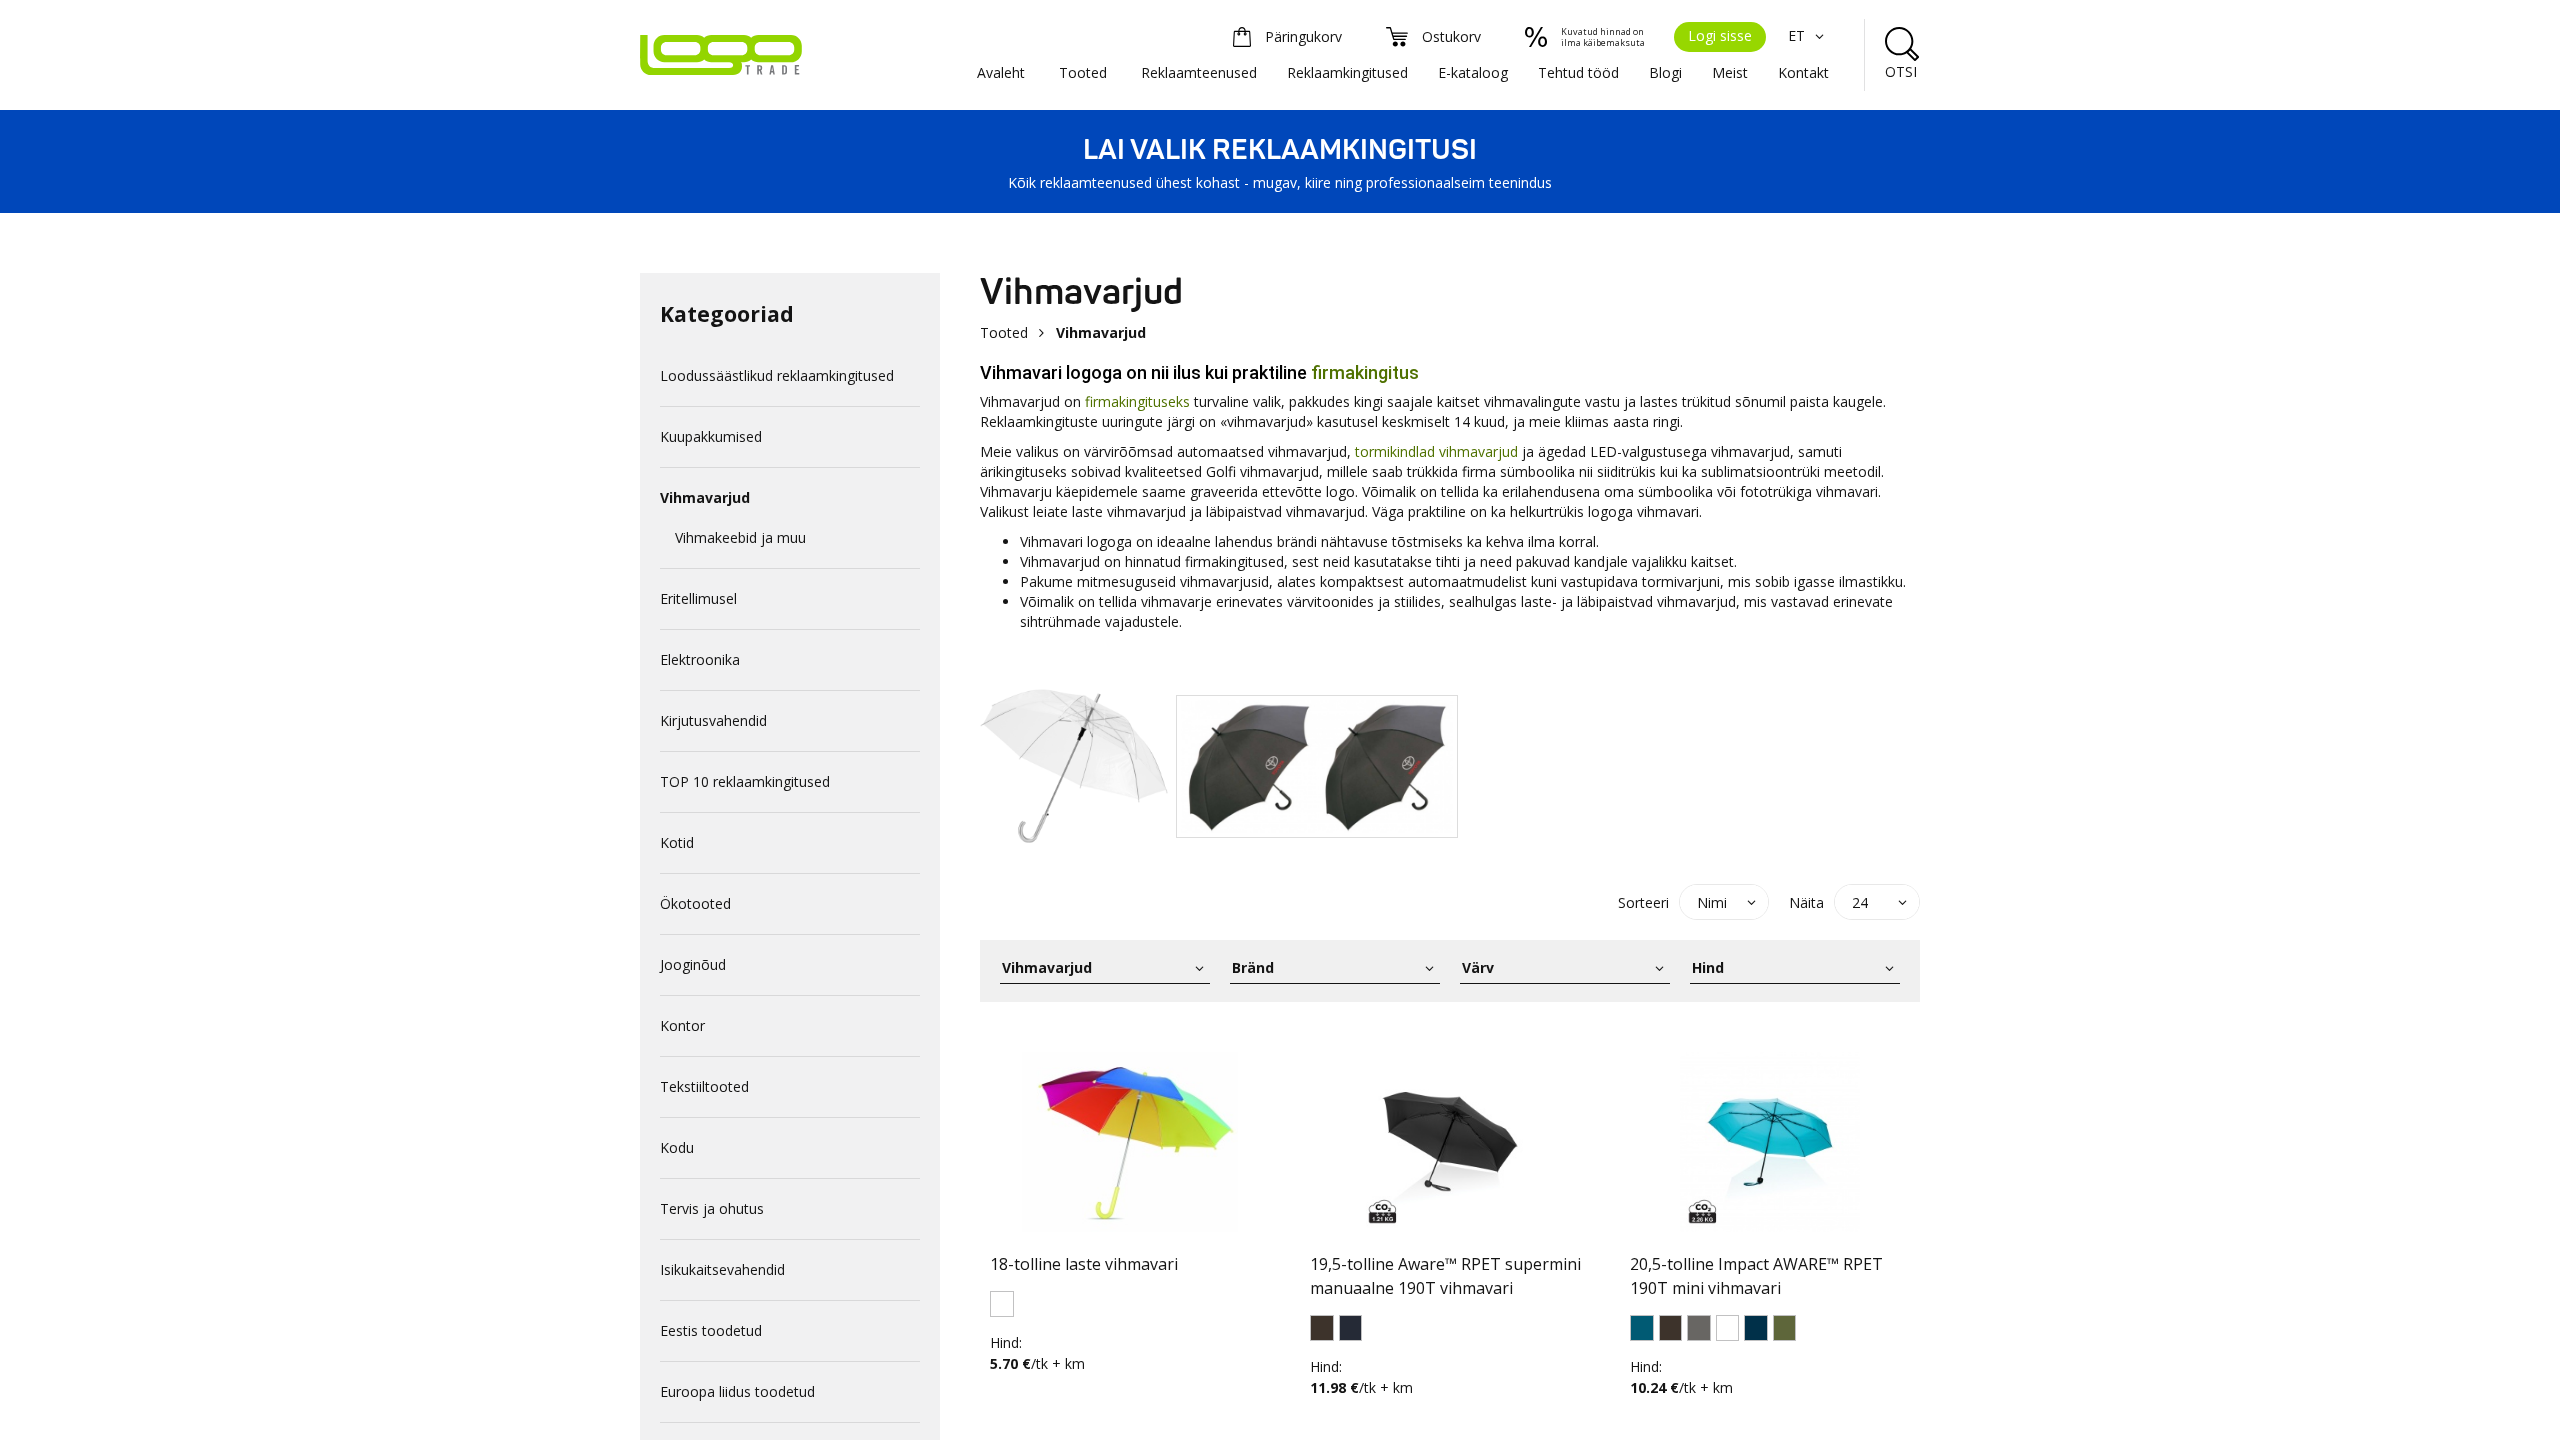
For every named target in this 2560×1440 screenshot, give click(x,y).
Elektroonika (700, 659)
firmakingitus (1365, 372)
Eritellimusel (698, 598)
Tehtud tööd (1578, 72)
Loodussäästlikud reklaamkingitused (777, 375)
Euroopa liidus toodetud (737, 1391)
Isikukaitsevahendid (722, 1269)
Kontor (682, 1025)
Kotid (677, 842)
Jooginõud (693, 964)
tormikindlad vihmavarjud (1436, 451)
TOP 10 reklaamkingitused (745, 781)
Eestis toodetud (711, 1330)
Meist (1730, 72)
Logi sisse (1720, 35)
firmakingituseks (1137, 401)
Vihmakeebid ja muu (740, 537)
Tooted (1083, 72)
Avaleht (1001, 72)
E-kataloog (1473, 72)
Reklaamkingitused (1347, 72)
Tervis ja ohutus (712, 1208)
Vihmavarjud (705, 497)
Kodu (677, 1147)
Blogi (1665, 72)
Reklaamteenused (1199, 72)
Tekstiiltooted (704, 1086)
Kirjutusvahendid (713, 720)
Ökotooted (695, 903)
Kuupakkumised (711, 436)
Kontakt (1803, 72)
